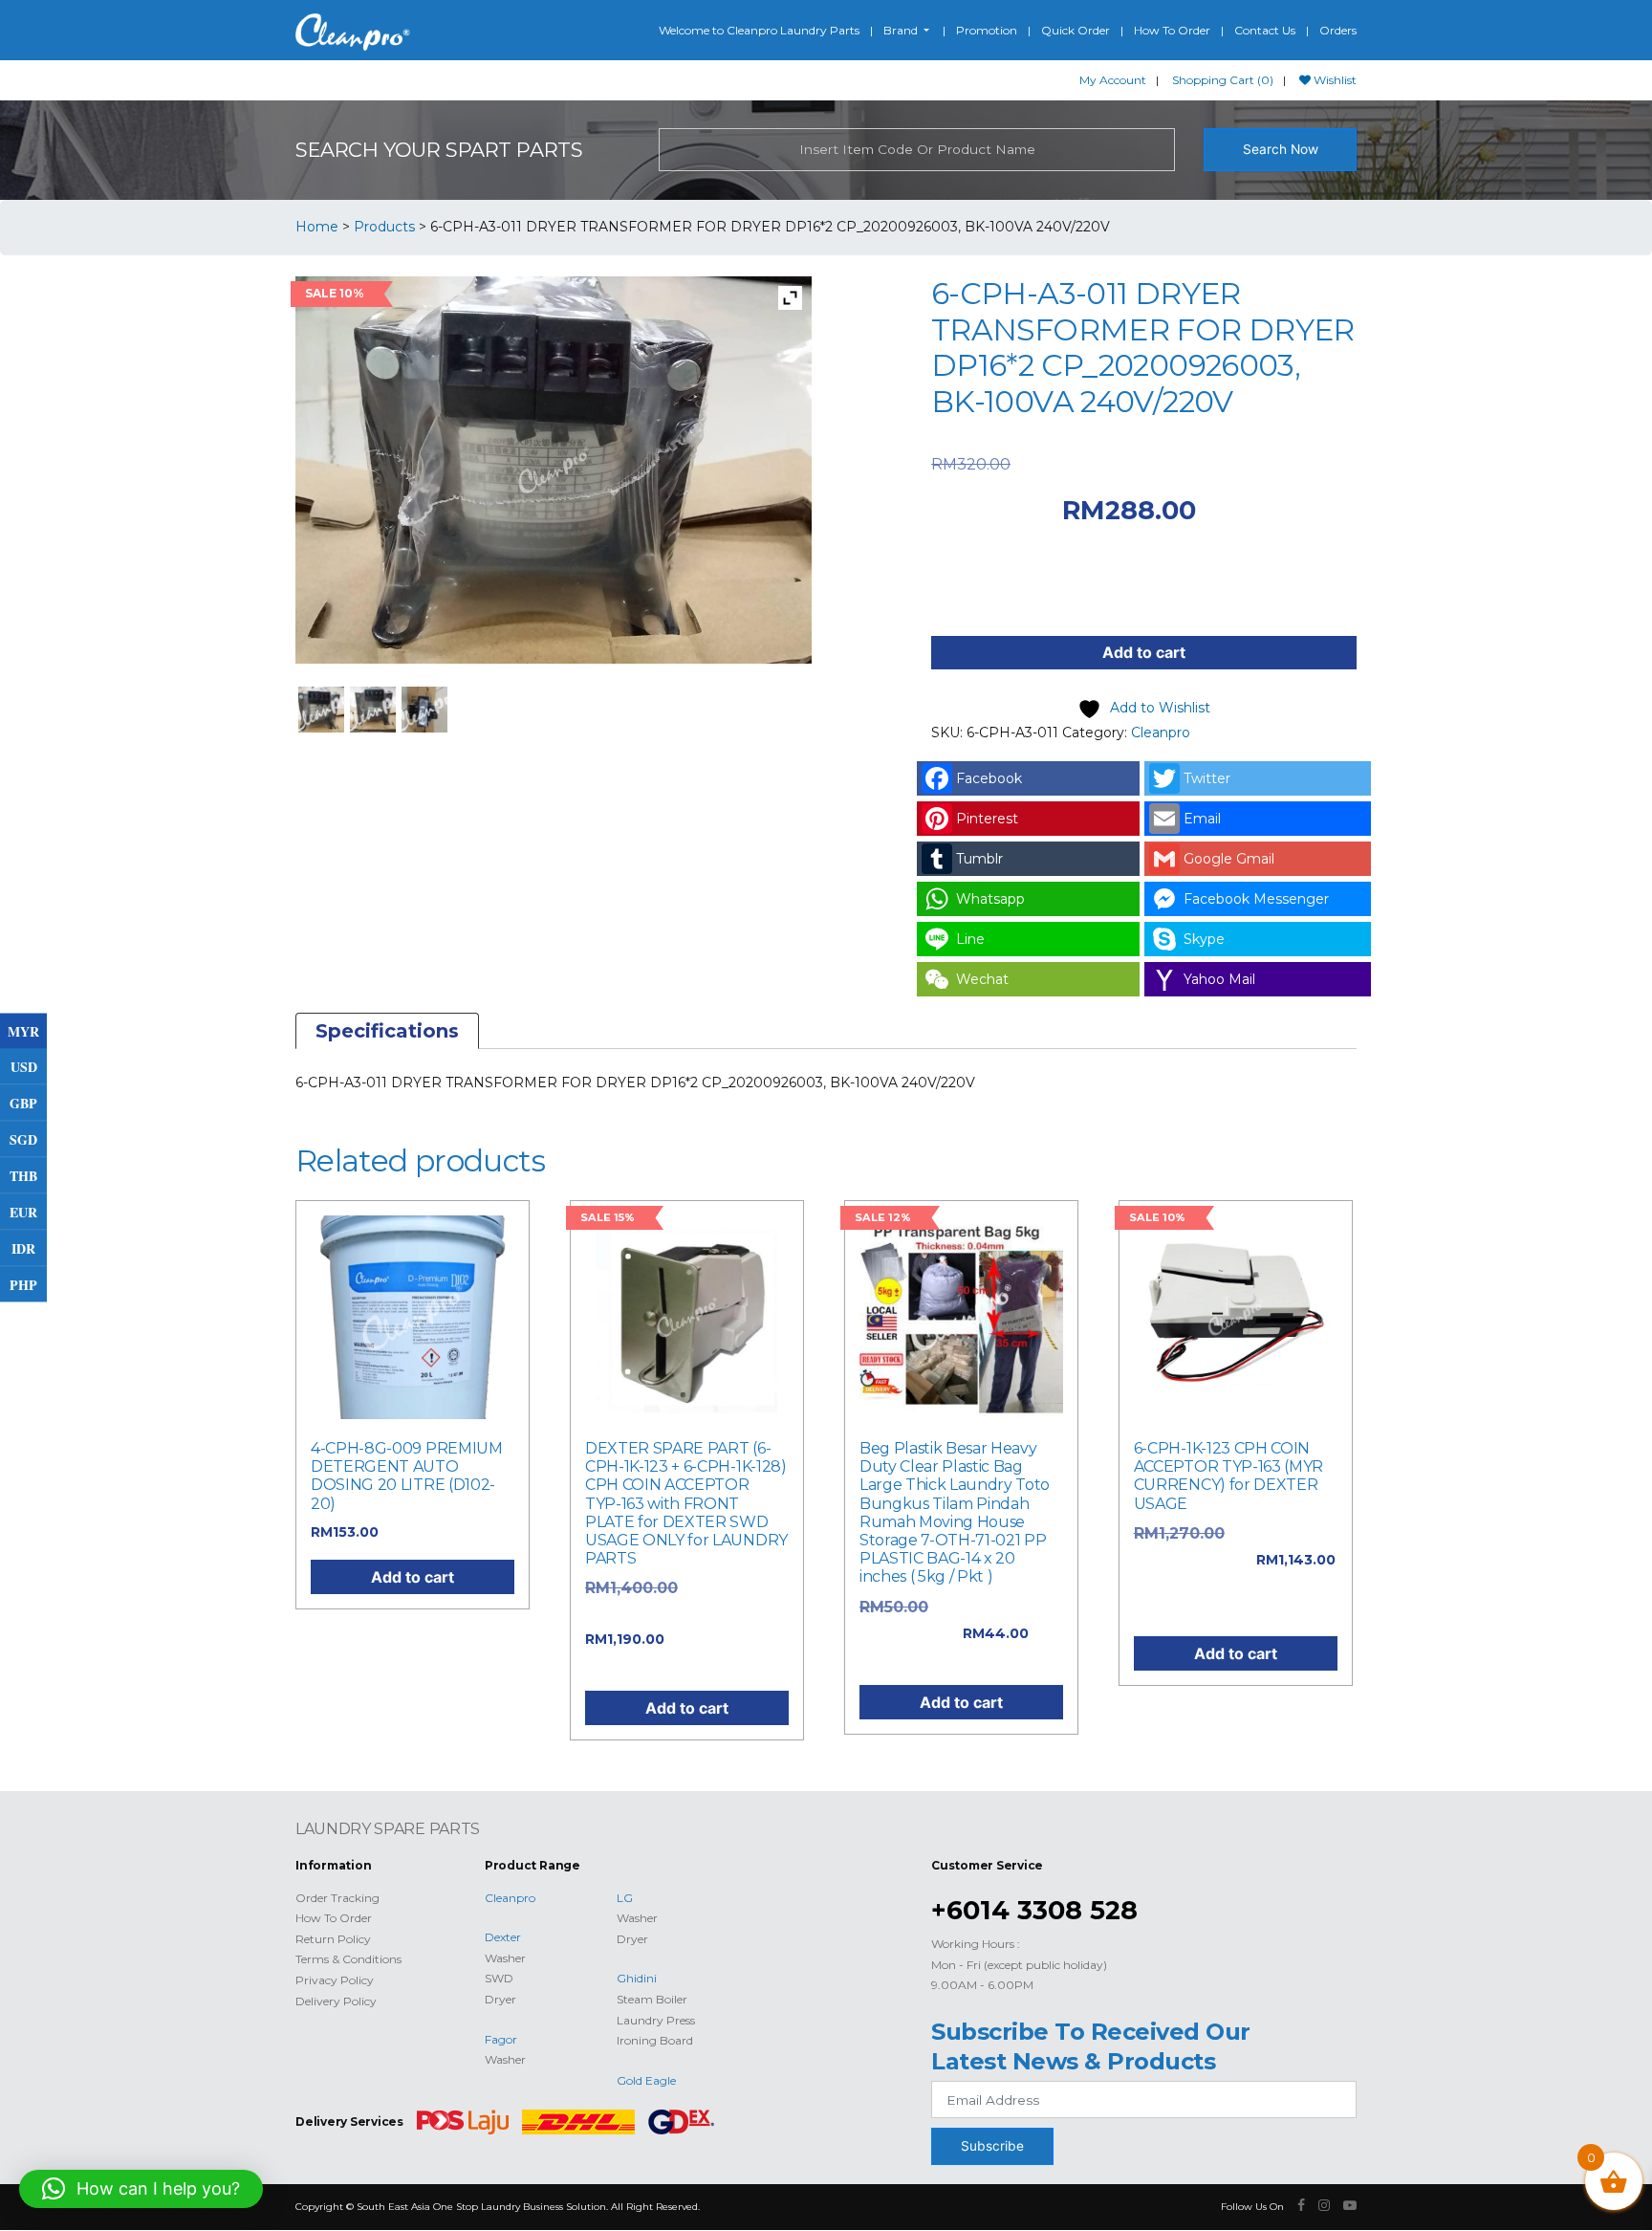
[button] (141, 2189)
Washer (505, 1958)
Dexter (503, 1937)
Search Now (1281, 149)
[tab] (387, 1031)
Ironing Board (655, 2040)
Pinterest (987, 819)
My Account (1113, 80)
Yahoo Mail (1219, 979)
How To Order (1172, 30)
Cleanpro (1161, 733)
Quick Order (1076, 30)
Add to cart (1144, 652)
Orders (1338, 30)
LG (625, 1898)
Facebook (989, 778)
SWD (499, 1978)
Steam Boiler (652, 1999)
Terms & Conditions (348, 1959)
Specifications (387, 1031)
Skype (1204, 939)
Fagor (501, 2039)
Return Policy (333, 1939)
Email (1202, 819)
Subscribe (992, 2146)
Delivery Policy (336, 2001)
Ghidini (637, 1978)
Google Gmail (1229, 859)
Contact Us (1265, 30)
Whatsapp (990, 899)
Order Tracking (337, 1898)
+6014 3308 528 (1034, 1910)
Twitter (1207, 778)
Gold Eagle (646, 2080)
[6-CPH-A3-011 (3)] (322, 710)
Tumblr (979, 859)
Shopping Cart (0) (1223, 80)
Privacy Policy (335, 1980)
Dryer (500, 1999)
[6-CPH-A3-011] (425, 710)
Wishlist (1334, 80)
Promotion (987, 30)
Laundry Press (656, 2020)
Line (970, 939)
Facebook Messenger (1256, 899)
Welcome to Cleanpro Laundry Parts (759, 30)
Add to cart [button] (413, 1577)
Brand (902, 30)
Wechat (982, 979)
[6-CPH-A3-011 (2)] (373, 710)
